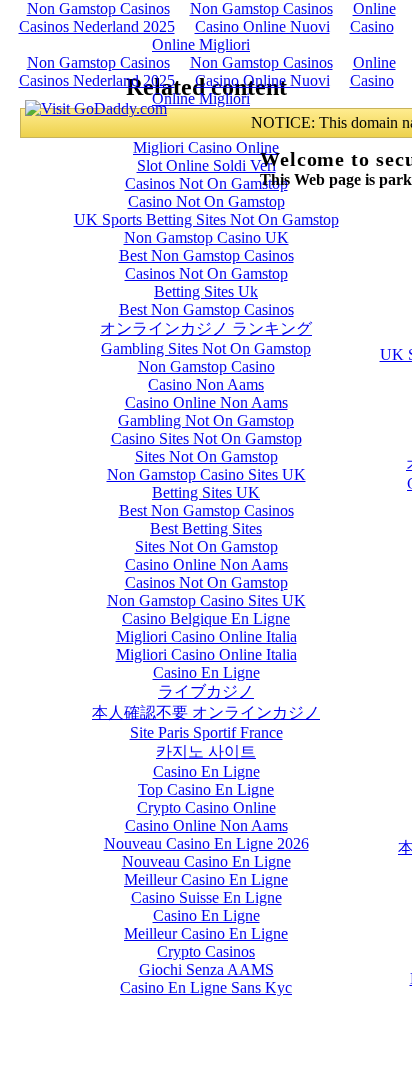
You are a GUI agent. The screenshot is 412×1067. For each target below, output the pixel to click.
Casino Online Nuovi (262, 26)
